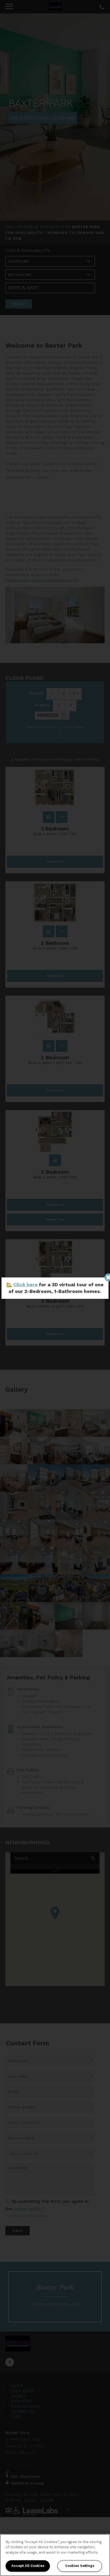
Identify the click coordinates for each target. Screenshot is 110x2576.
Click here (25, 1285)
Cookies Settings (80, 2566)
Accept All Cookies (28, 2566)
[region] (55, 2555)
